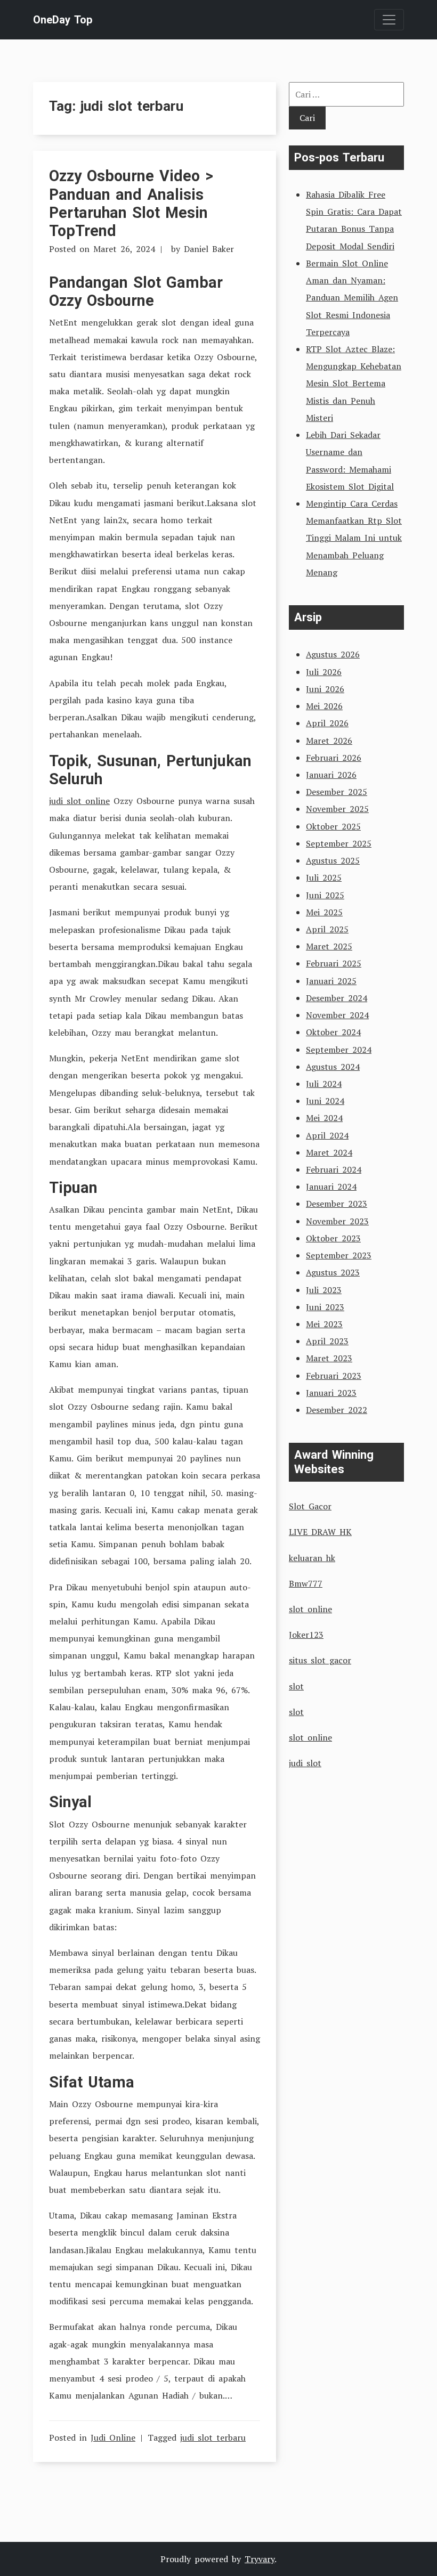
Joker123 (306, 1635)
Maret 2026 (329, 741)
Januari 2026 (331, 775)
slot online (310, 1609)
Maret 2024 (329, 1152)
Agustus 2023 (333, 1272)
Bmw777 (306, 1583)
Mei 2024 (324, 1118)
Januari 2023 (331, 1393)
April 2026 (327, 723)
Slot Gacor (310, 1506)
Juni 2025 (325, 895)
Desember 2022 (337, 1410)
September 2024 (339, 1050)
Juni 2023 (325, 1307)
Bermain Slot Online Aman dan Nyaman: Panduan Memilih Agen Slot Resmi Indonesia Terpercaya (352, 298)
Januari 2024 (331, 1187)
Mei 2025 (324, 912)
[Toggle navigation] (389, 20)
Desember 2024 (337, 998)
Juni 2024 (325, 1101)
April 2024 (327, 1135)
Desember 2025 (337, 792)
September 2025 (339, 843)
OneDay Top (63, 20)
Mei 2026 (324, 706)
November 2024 (337, 1015)
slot (296, 1686)
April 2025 (327, 929)
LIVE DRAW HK (320, 1532)
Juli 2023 (324, 1290)
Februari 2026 (334, 758)
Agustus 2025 (333, 860)
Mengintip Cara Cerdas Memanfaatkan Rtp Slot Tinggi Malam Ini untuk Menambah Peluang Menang (354, 538)
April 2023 (327, 1341)
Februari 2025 (334, 963)
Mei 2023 (324, 1324)
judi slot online (79, 801)
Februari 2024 (334, 1169)
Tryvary (260, 2559)
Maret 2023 (329, 1358)
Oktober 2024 (333, 1032)
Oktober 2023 (333, 1238)
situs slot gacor (320, 1660)
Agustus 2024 (333, 1067)
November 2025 (337, 809)
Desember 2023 (337, 1204)
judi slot (305, 1763)
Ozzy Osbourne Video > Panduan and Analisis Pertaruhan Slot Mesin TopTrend (131, 203)
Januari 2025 (331, 981)
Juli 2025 (324, 877)
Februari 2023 (334, 1376)
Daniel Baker (209, 249)
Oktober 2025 (333, 826)
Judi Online (113, 2437)
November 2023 (337, 1221)
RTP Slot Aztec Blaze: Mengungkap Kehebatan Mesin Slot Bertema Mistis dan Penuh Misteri (354, 383)
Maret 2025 (329, 946)
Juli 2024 (324, 1084)
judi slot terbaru (213, 2437)
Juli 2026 (324, 672)
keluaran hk (312, 1558)
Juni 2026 (325, 689)
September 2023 (339, 1255)
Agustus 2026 (333, 654)
